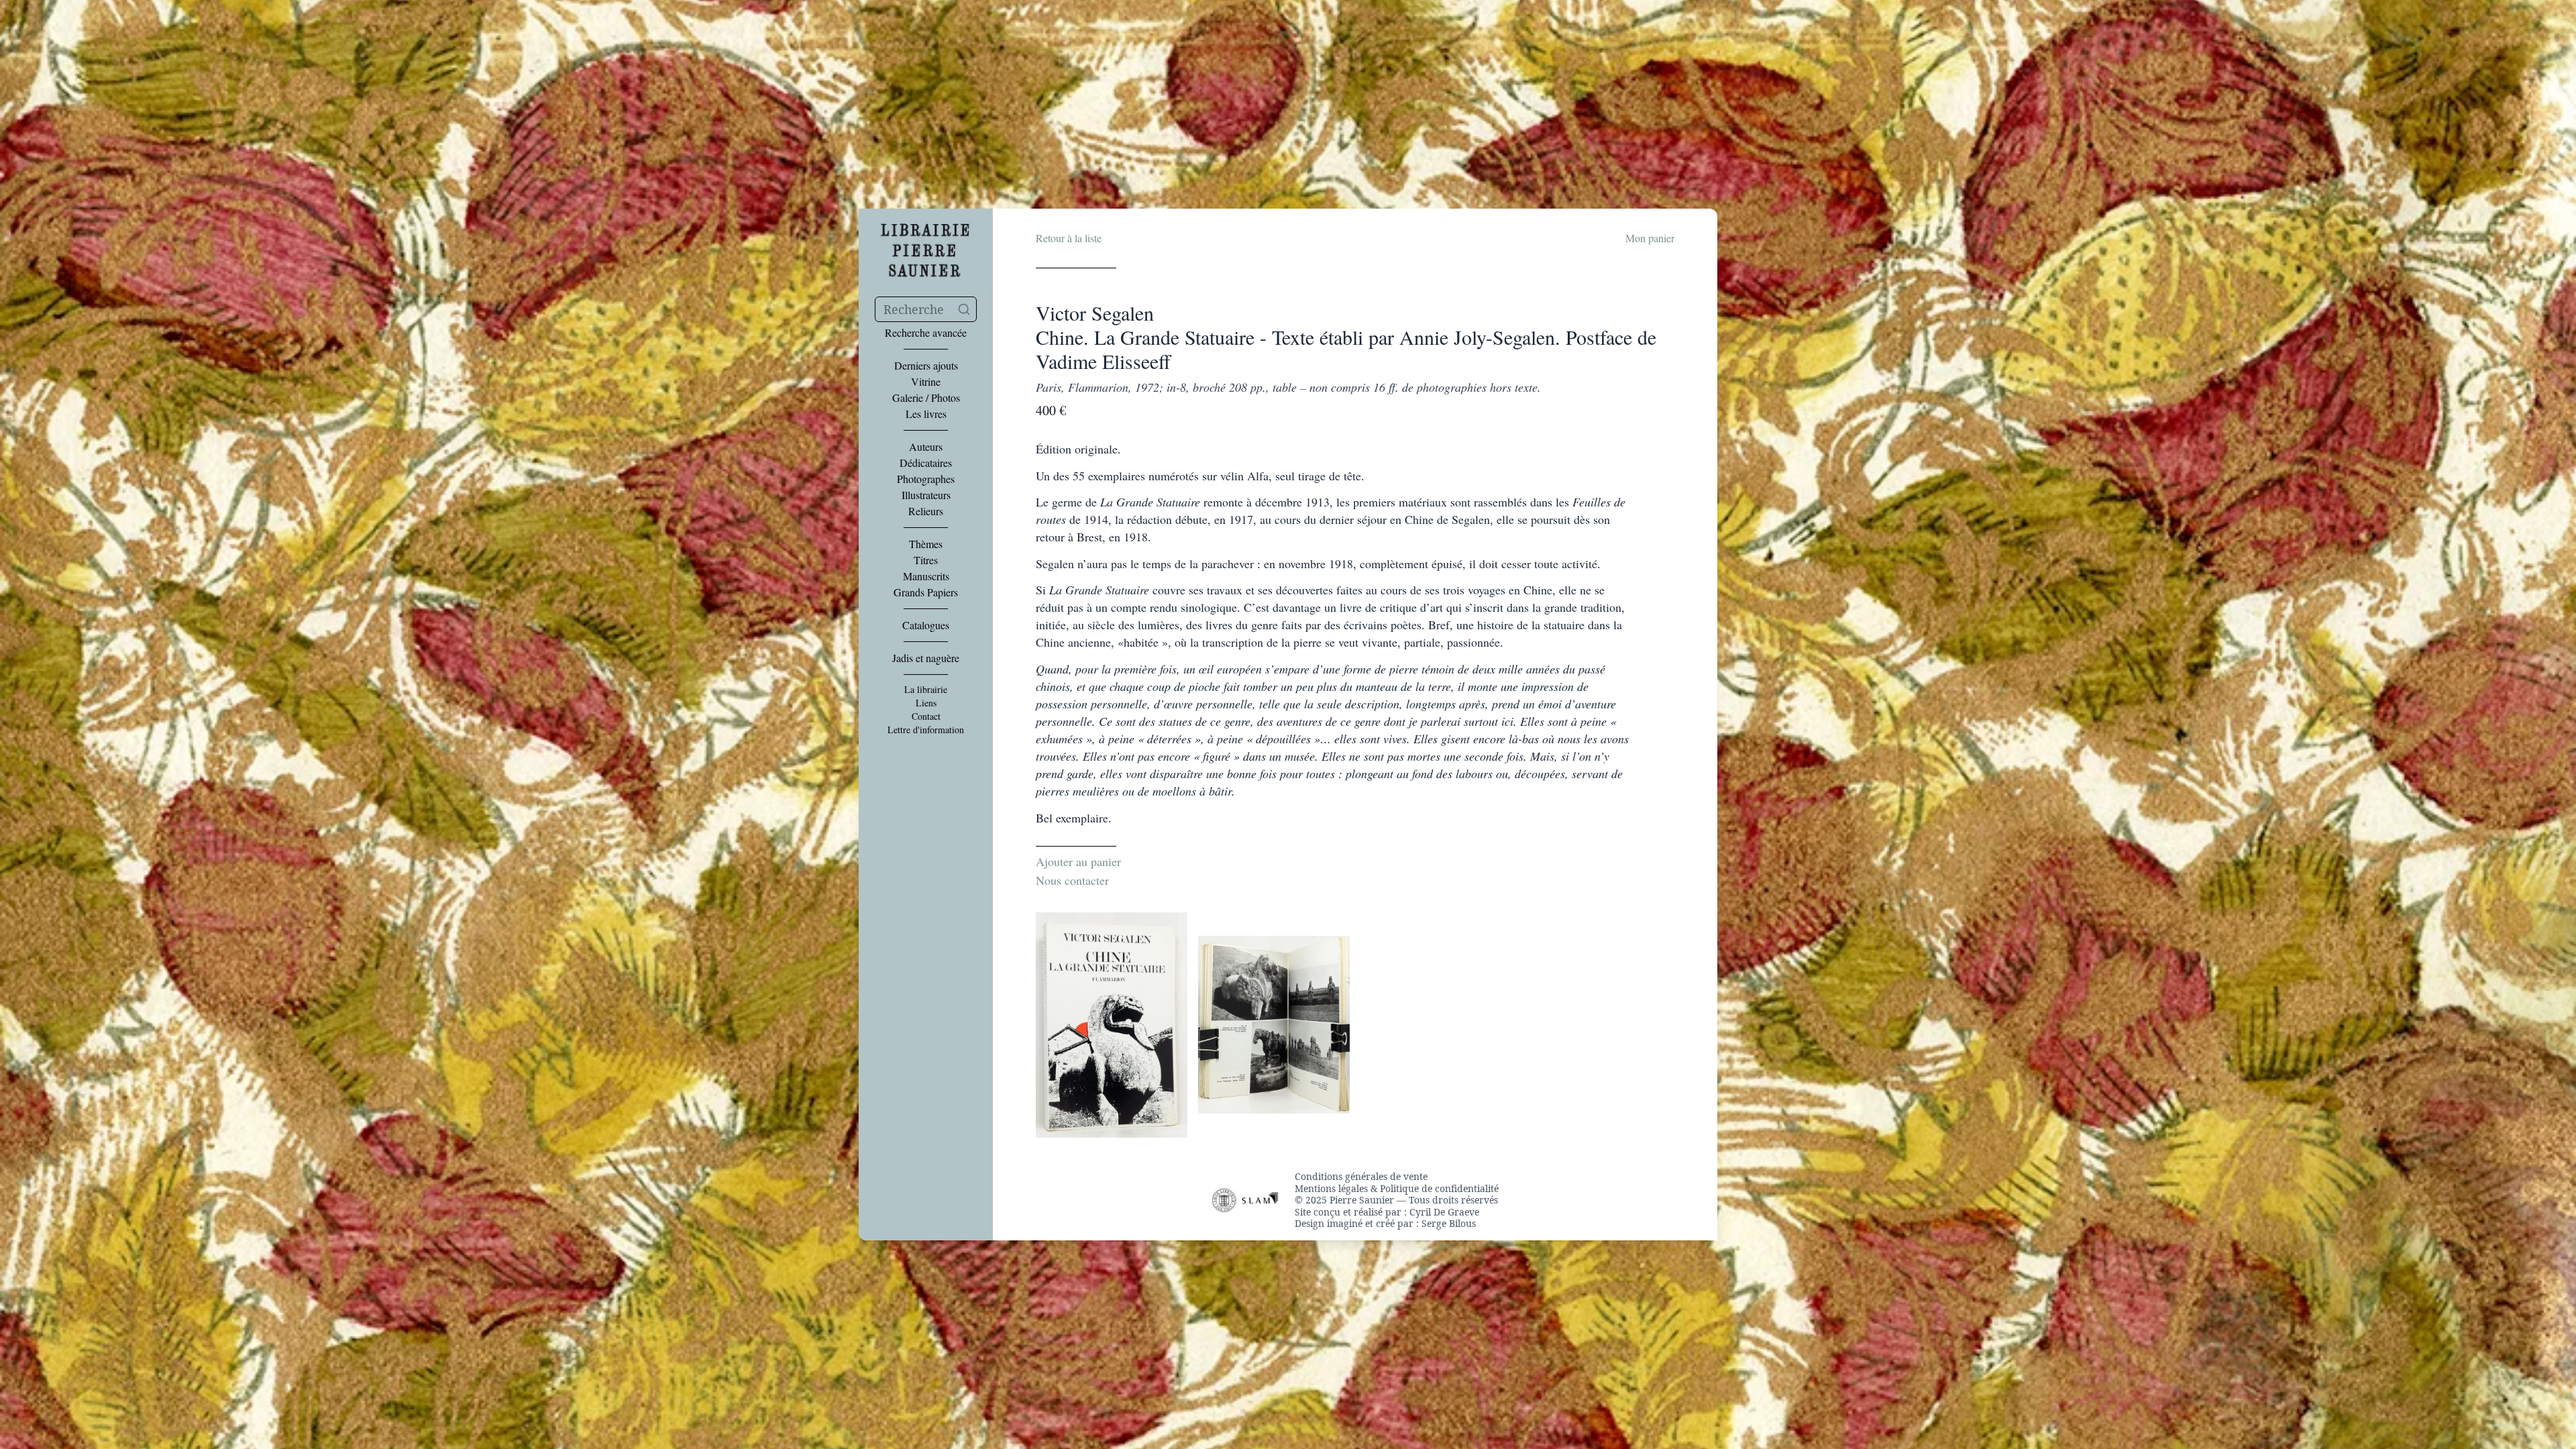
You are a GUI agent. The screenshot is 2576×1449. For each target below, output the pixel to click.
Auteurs (926, 447)
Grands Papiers (926, 592)
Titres (926, 560)
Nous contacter (1072, 880)
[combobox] (926, 309)
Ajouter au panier (1078, 861)
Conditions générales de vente (1361, 1177)
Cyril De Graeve (1444, 1212)
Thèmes (926, 544)
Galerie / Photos (926, 398)
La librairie (926, 690)
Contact (926, 716)
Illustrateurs (926, 495)
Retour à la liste (1069, 238)
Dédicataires (926, 463)
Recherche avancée (926, 333)
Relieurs (926, 511)
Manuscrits (926, 576)
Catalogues (926, 625)
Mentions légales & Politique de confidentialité (1397, 1189)
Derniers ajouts (926, 366)
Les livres (926, 414)
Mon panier (1650, 238)
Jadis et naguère (926, 658)
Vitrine (926, 382)
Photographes (926, 479)
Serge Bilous (1449, 1223)
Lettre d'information (926, 730)
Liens (926, 703)
